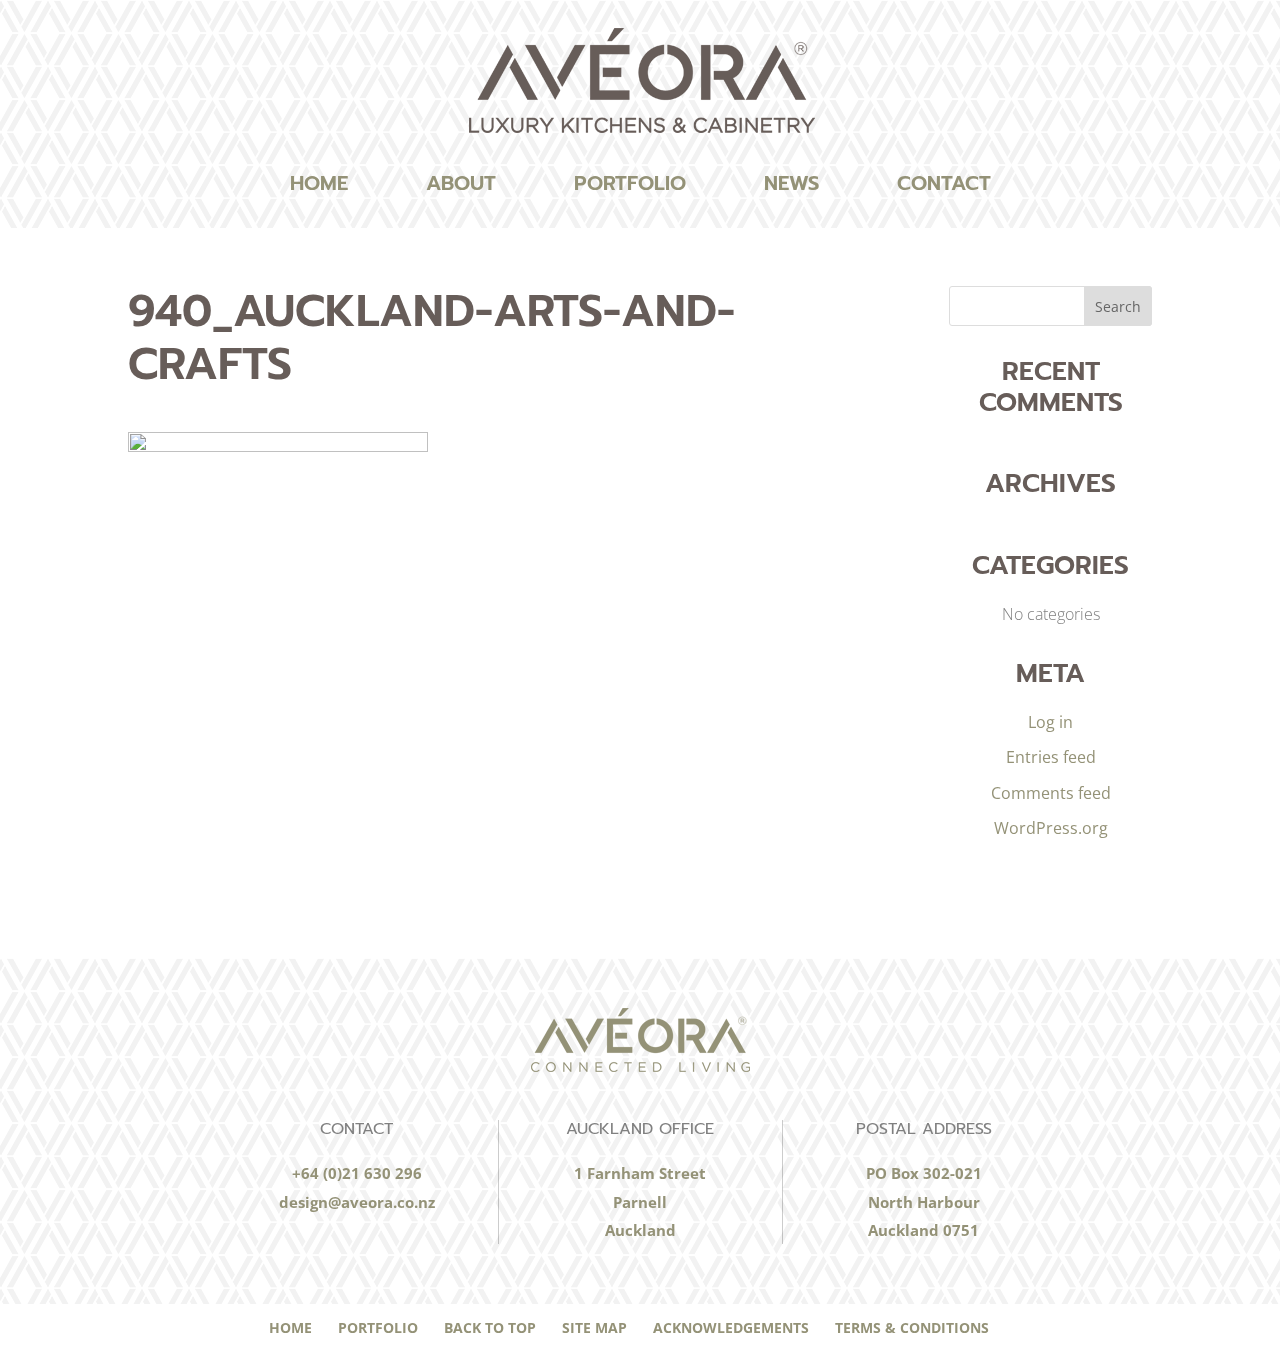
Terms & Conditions (912, 1327)
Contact (944, 183)
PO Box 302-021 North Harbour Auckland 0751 (924, 1201)
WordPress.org (1051, 828)
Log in (1050, 722)
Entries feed (1051, 757)
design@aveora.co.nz (357, 1202)
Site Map (594, 1327)
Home (319, 183)
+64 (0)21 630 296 (357, 1173)
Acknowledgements (731, 1327)
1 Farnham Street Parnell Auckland (640, 1201)
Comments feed (1051, 793)
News (791, 183)
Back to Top (490, 1327)
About (461, 183)
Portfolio (630, 183)
